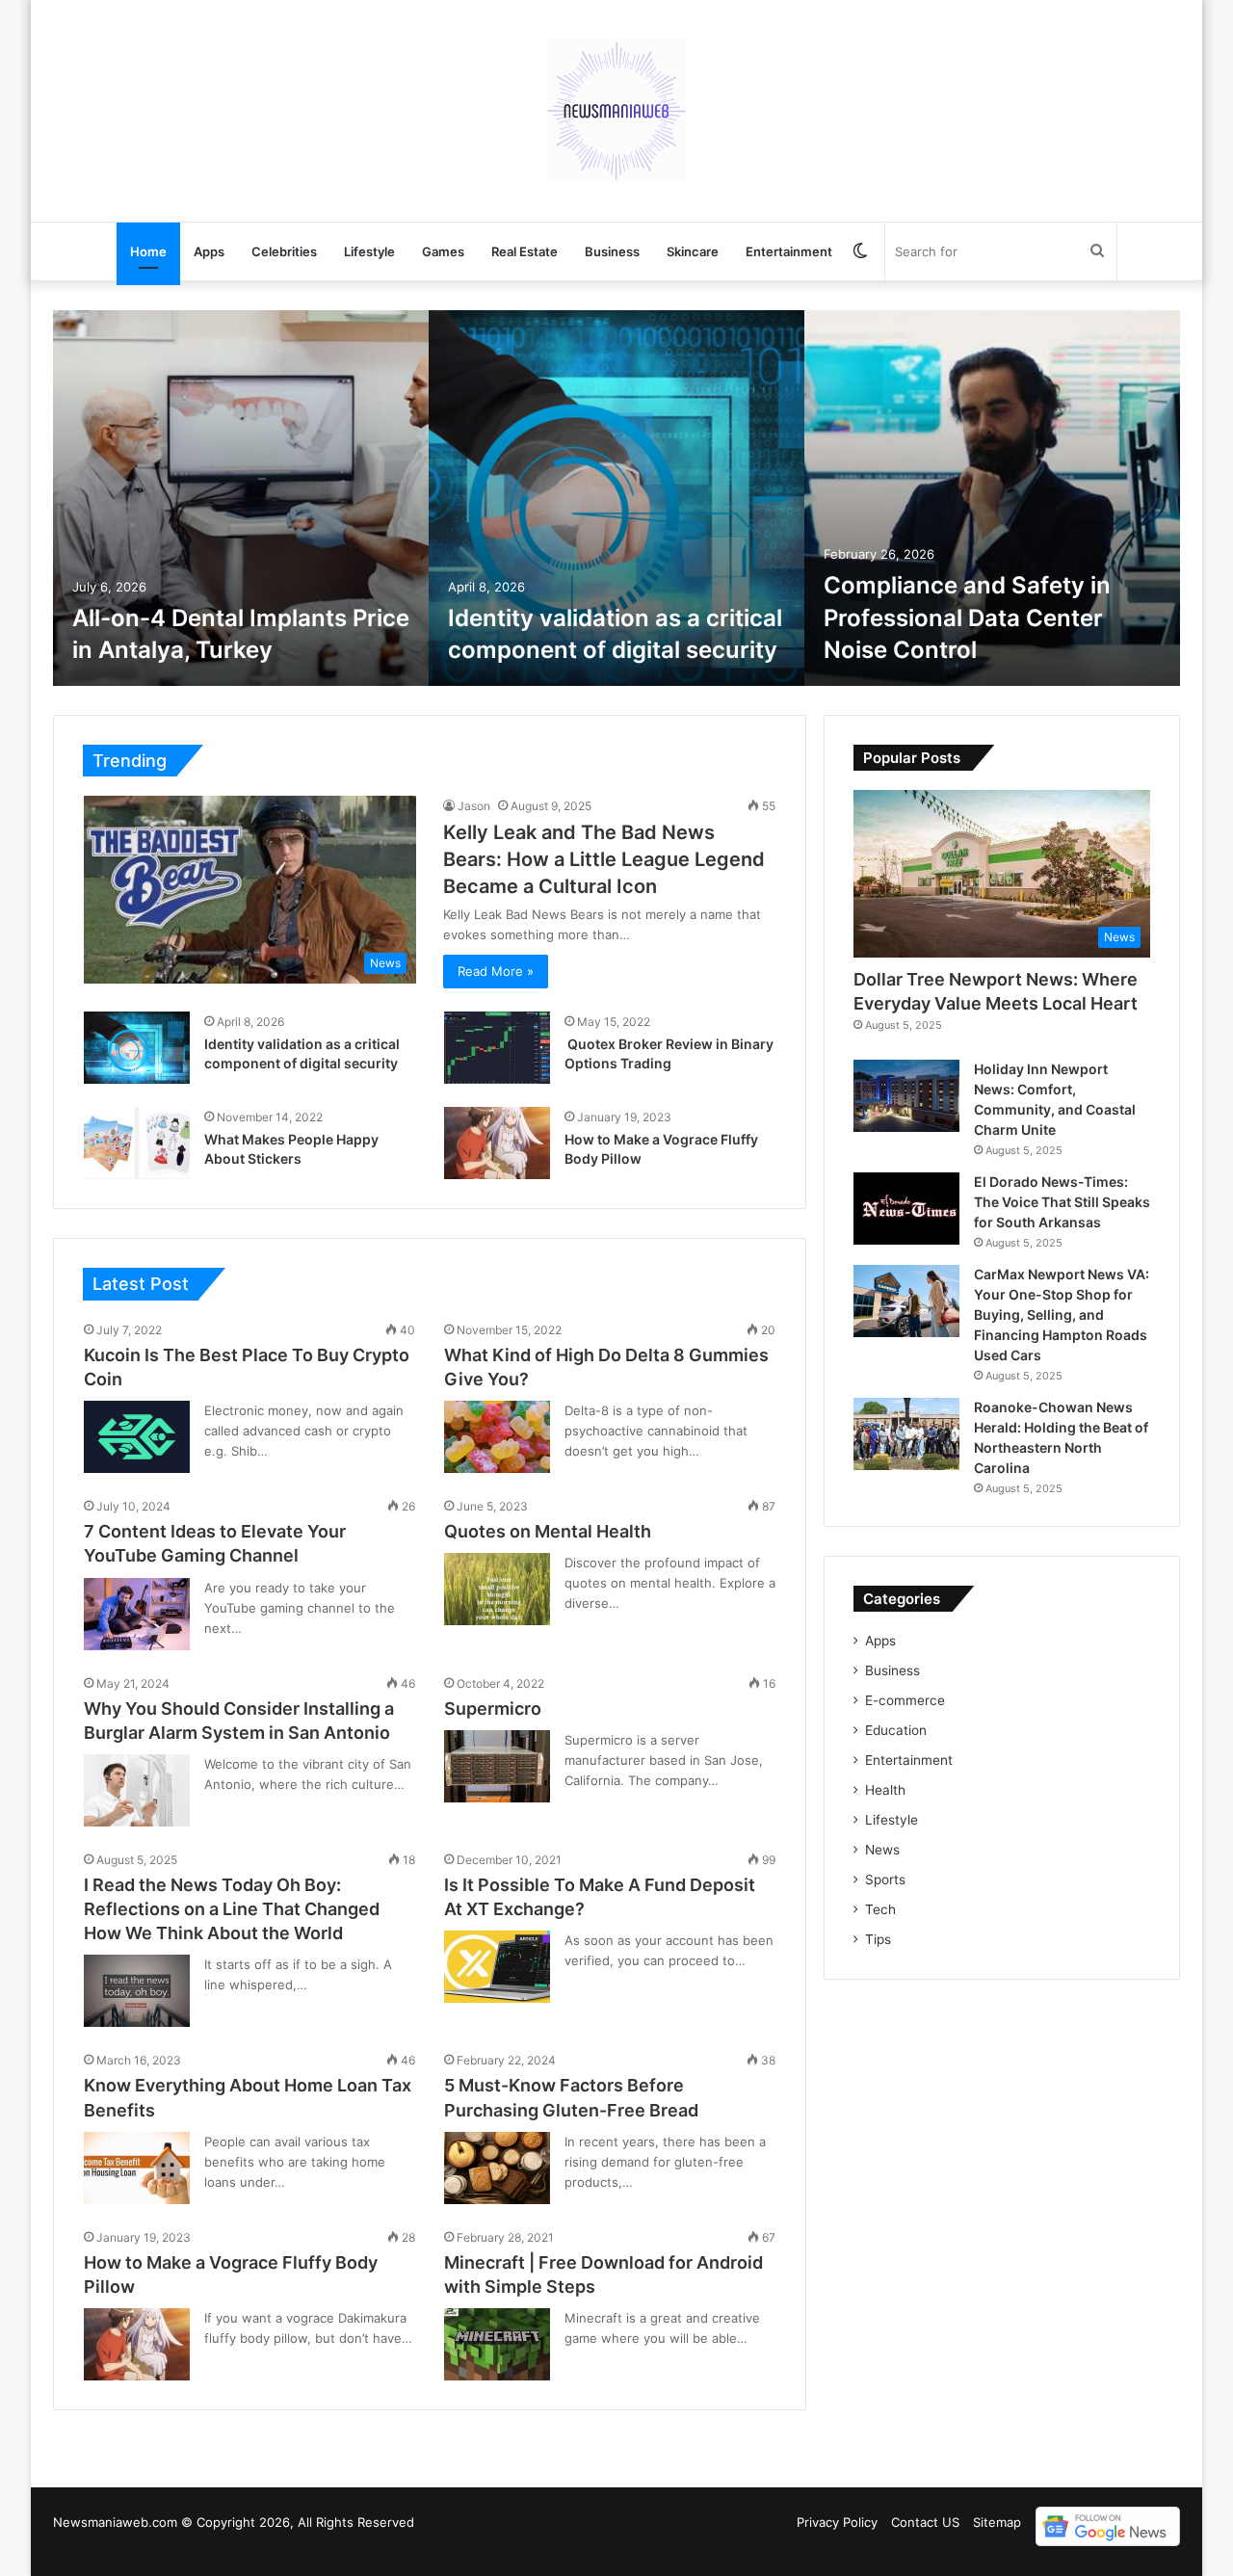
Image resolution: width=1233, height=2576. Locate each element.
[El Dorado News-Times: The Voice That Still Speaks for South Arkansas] (906, 1209)
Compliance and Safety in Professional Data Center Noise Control (967, 618)
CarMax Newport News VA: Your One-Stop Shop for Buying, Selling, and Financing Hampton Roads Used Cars (1062, 1314)
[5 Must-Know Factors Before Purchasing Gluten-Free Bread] (497, 2168)
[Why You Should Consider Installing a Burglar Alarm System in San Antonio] (137, 1790)
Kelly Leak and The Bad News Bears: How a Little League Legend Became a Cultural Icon (604, 859)
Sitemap (997, 2522)
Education (896, 1730)
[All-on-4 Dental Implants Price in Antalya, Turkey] (241, 498)
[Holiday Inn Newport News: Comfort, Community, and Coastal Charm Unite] (906, 1096)
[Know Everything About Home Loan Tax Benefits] (137, 2168)
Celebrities (284, 251)
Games (443, 251)
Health (885, 1790)
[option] (241, 498)
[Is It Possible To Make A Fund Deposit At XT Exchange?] (497, 1967)
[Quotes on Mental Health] (497, 1589)
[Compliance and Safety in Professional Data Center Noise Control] (992, 498)
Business (612, 251)
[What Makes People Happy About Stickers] (137, 1143)
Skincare (693, 251)
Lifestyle (369, 251)
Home (148, 251)
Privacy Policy (837, 2522)
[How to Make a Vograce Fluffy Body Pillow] (497, 1143)
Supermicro (493, 1709)
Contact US (925, 2522)
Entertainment (789, 251)
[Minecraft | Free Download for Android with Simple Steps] (497, 2344)
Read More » (496, 971)
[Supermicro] (497, 1766)
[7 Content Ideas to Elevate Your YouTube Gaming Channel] (137, 1614)
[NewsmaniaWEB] (616, 111)
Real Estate (525, 251)
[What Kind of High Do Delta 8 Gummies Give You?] (497, 1437)
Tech (880, 1909)
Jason (474, 806)
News (882, 1850)
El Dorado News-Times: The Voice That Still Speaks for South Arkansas (1062, 1202)
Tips (878, 1939)
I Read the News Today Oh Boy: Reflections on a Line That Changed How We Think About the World (232, 1909)
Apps (209, 251)
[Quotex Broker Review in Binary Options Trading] (497, 1048)
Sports (885, 1879)
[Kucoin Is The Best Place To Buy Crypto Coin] (137, 1437)
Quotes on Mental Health (548, 1531)
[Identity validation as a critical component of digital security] (616, 498)
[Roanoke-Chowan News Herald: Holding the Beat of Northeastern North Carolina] (906, 1434)
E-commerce (905, 1700)
